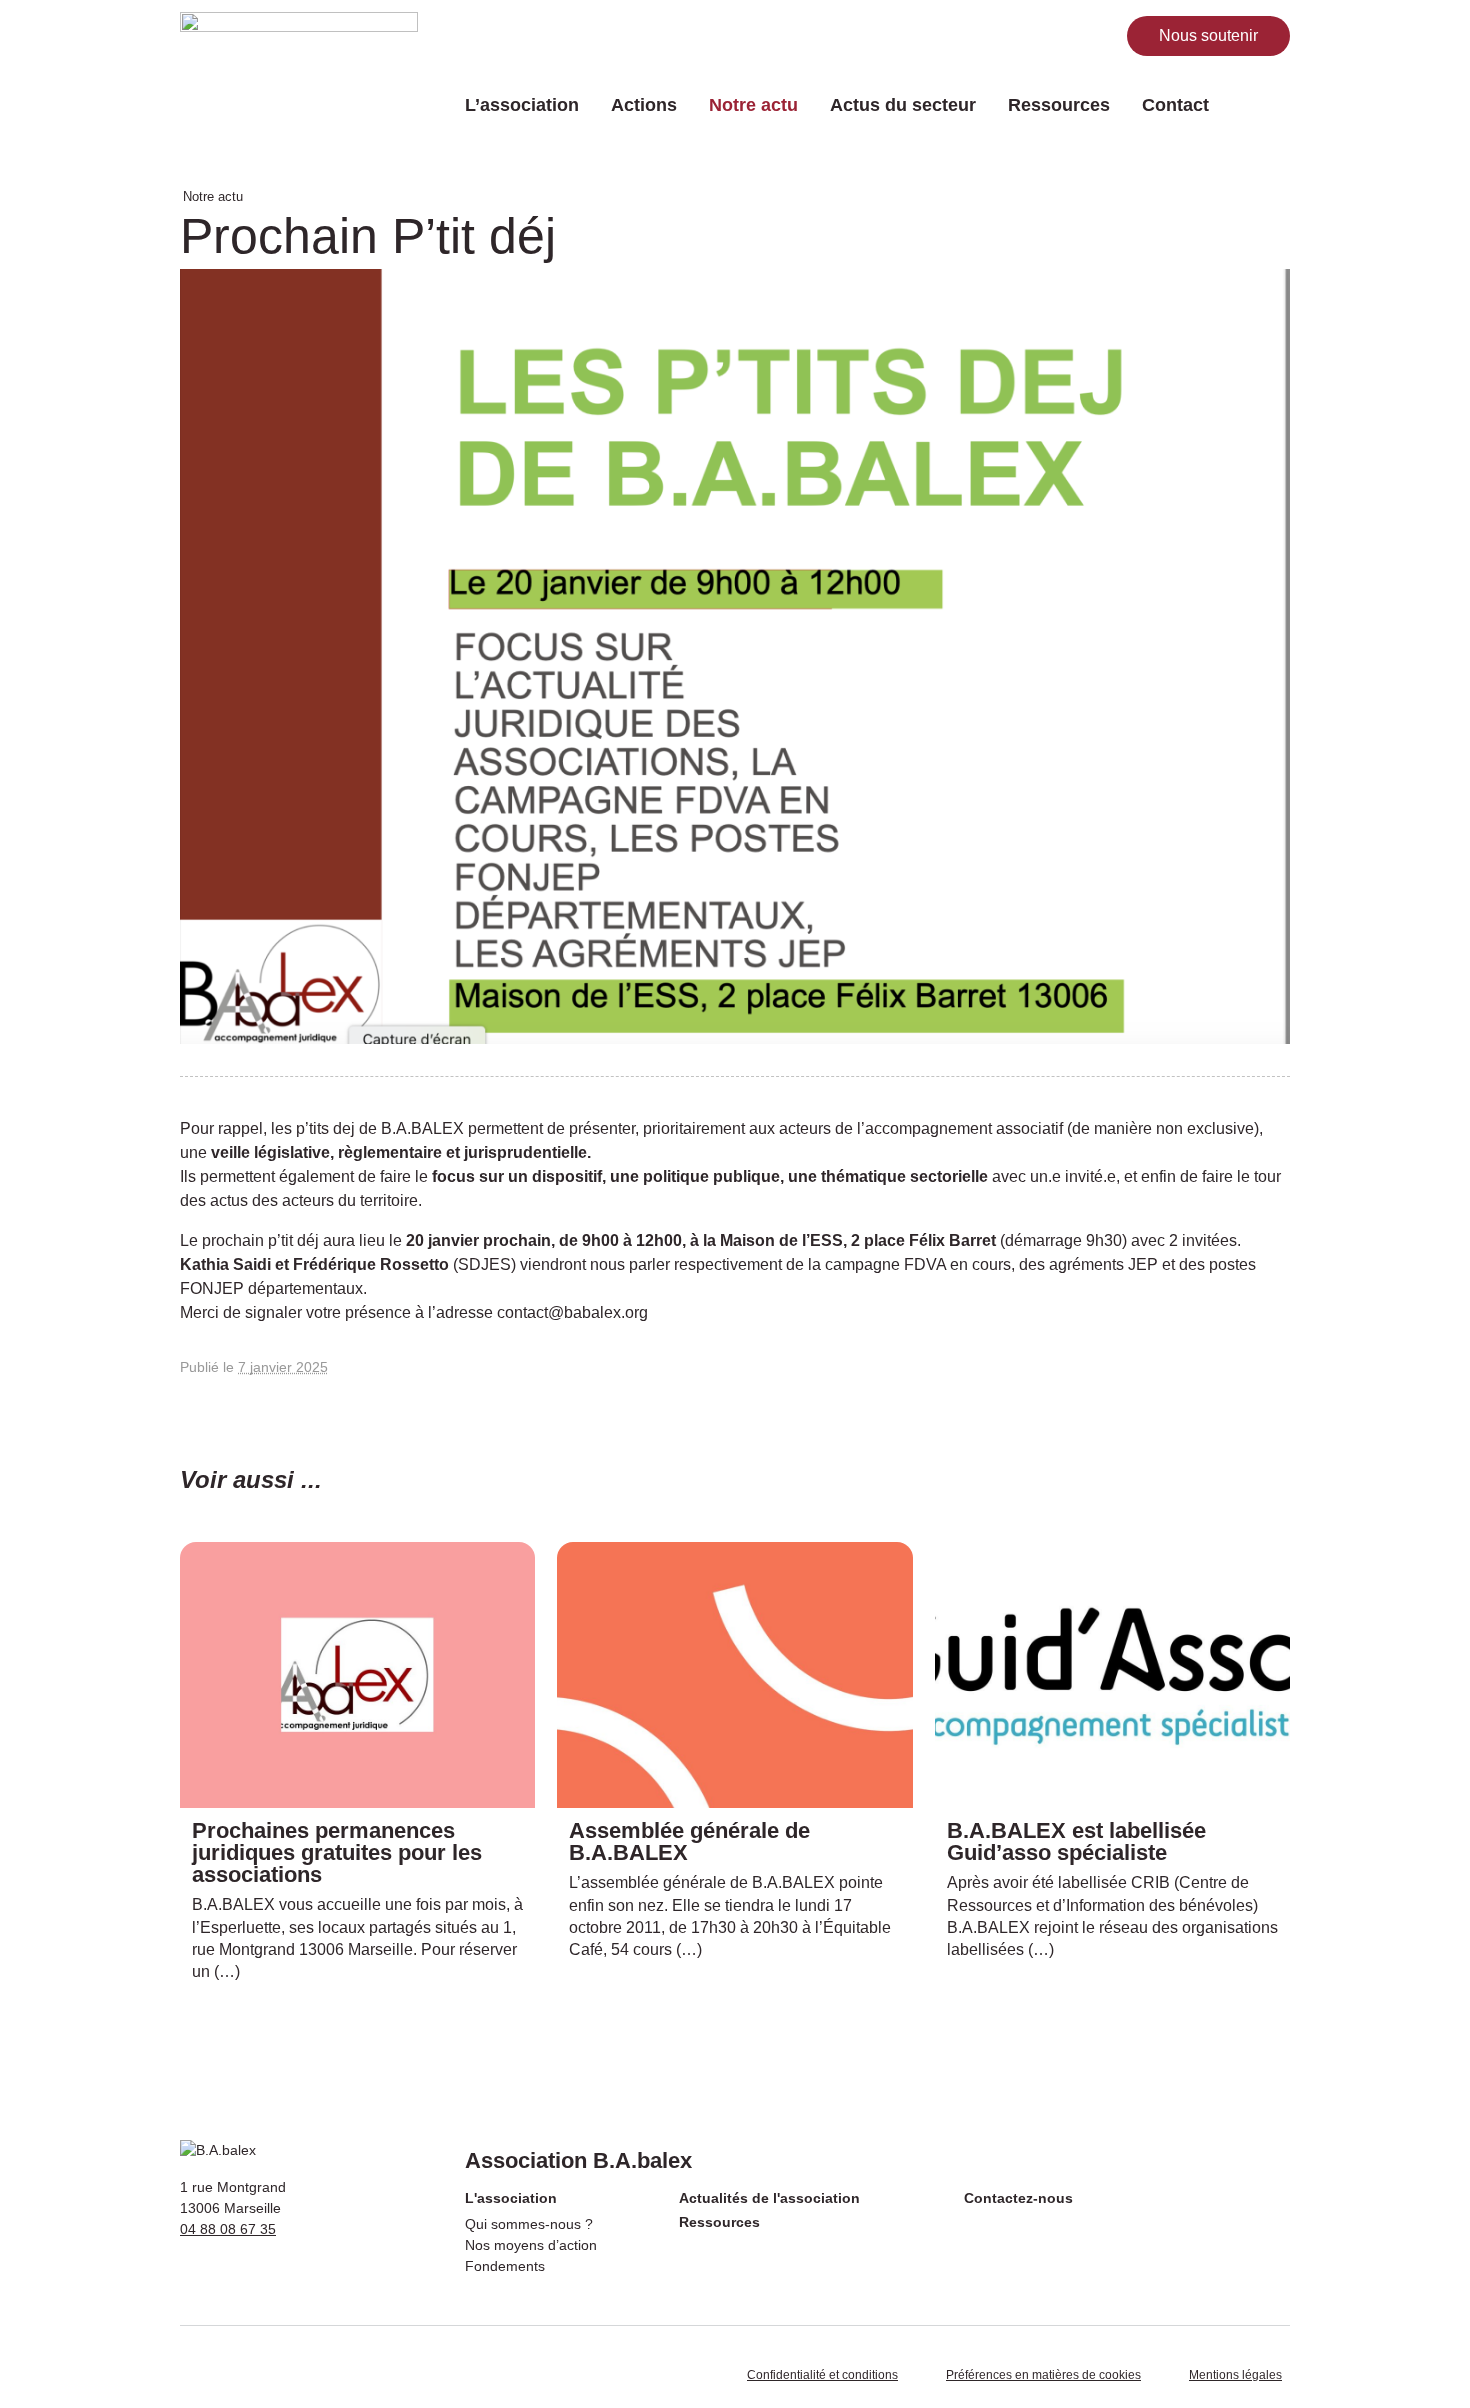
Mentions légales (1235, 2375)
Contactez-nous (1018, 2198)
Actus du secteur (903, 105)
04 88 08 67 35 (228, 2229)
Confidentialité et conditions (822, 2375)
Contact (1175, 105)
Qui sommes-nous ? (529, 2224)
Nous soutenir (1208, 35)
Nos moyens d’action (531, 2245)
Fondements (505, 2266)
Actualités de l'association (769, 2198)
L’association (522, 105)
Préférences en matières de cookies (1043, 2375)
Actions (644, 105)
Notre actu (753, 105)
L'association (511, 2198)
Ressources (1059, 105)
